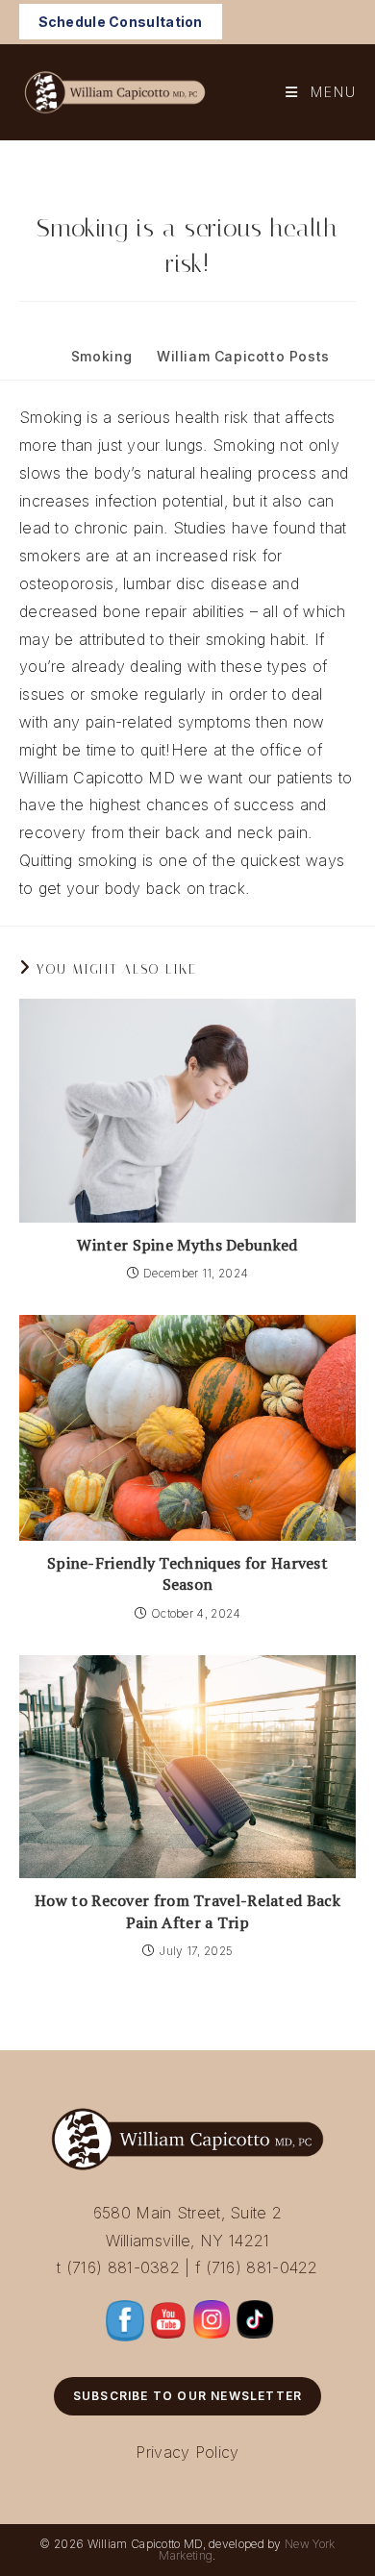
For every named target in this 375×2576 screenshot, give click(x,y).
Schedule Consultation (121, 22)
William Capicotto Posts (243, 356)
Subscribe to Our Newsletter (187, 2396)
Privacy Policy (187, 2452)
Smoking (102, 356)
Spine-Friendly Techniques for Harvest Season (187, 1573)
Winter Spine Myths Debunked (187, 1245)
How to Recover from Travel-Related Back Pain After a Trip (187, 1911)
